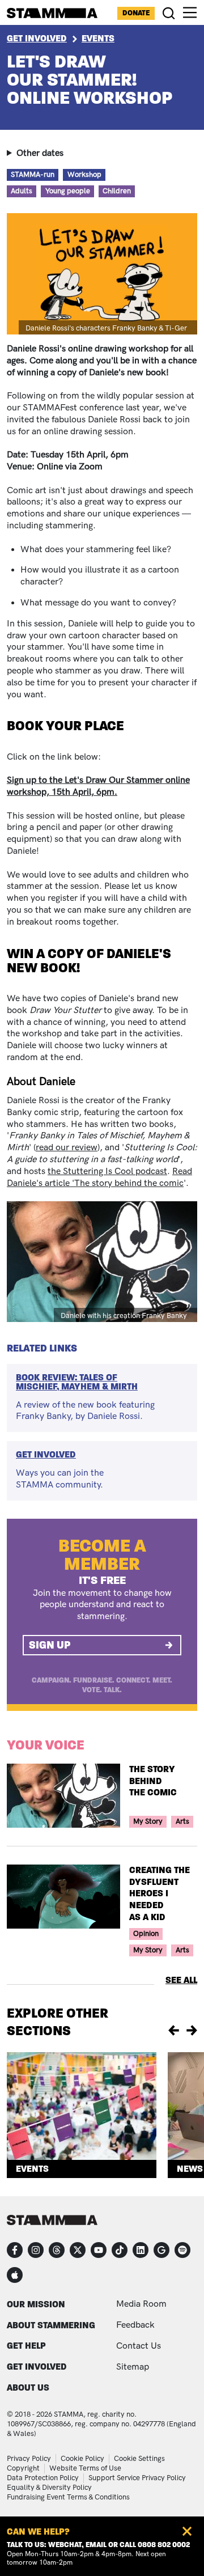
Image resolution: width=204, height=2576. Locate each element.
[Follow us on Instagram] (36, 2250)
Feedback (135, 2325)
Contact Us (139, 2346)
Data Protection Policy (43, 2478)
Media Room (141, 2304)
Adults (22, 191)
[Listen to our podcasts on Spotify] (182, 2250)
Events (98, 38)
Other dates (40, 153)
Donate (136, 13)
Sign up (50, 1645)
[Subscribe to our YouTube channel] (99, 2250)
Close (187, 2531)
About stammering (51, 2325)
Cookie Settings (139, 2459)
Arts (182, 1821)
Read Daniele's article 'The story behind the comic (99, 1177)
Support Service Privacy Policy (137, 2478)
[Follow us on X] (78, 2250)
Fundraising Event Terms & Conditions (68, 2497)
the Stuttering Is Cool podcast (107, 1172)
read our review (67, 1148)
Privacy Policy (29, 2459)
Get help (26, 2346)
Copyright (23, 2468)
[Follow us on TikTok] (120, 2250)
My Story (148, 1821)
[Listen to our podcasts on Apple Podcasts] (15, 2275)
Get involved (37, 2367)
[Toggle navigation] (190, 12)
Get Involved (37, 38)
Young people (68, 191)
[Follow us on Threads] (57, 2250)
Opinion (146, 1934)
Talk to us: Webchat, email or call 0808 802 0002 (98, 2545)
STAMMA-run (33, 175)
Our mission (36, 2304)
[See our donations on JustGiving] (161, 2250)
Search (169, 13)
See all (181, 1980)
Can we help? (38, 2531)
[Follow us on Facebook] (15, 2250)
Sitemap (133, 2367)
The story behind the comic (153, 1781)
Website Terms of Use (85, 2468)
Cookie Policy (82, 2459)
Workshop (84, 175)
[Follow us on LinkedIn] (141, 2250)
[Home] (52, 13)
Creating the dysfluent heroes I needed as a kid (160, 1893)
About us (28, 2388)
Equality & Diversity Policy (49, 2488)
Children (117, 191)
